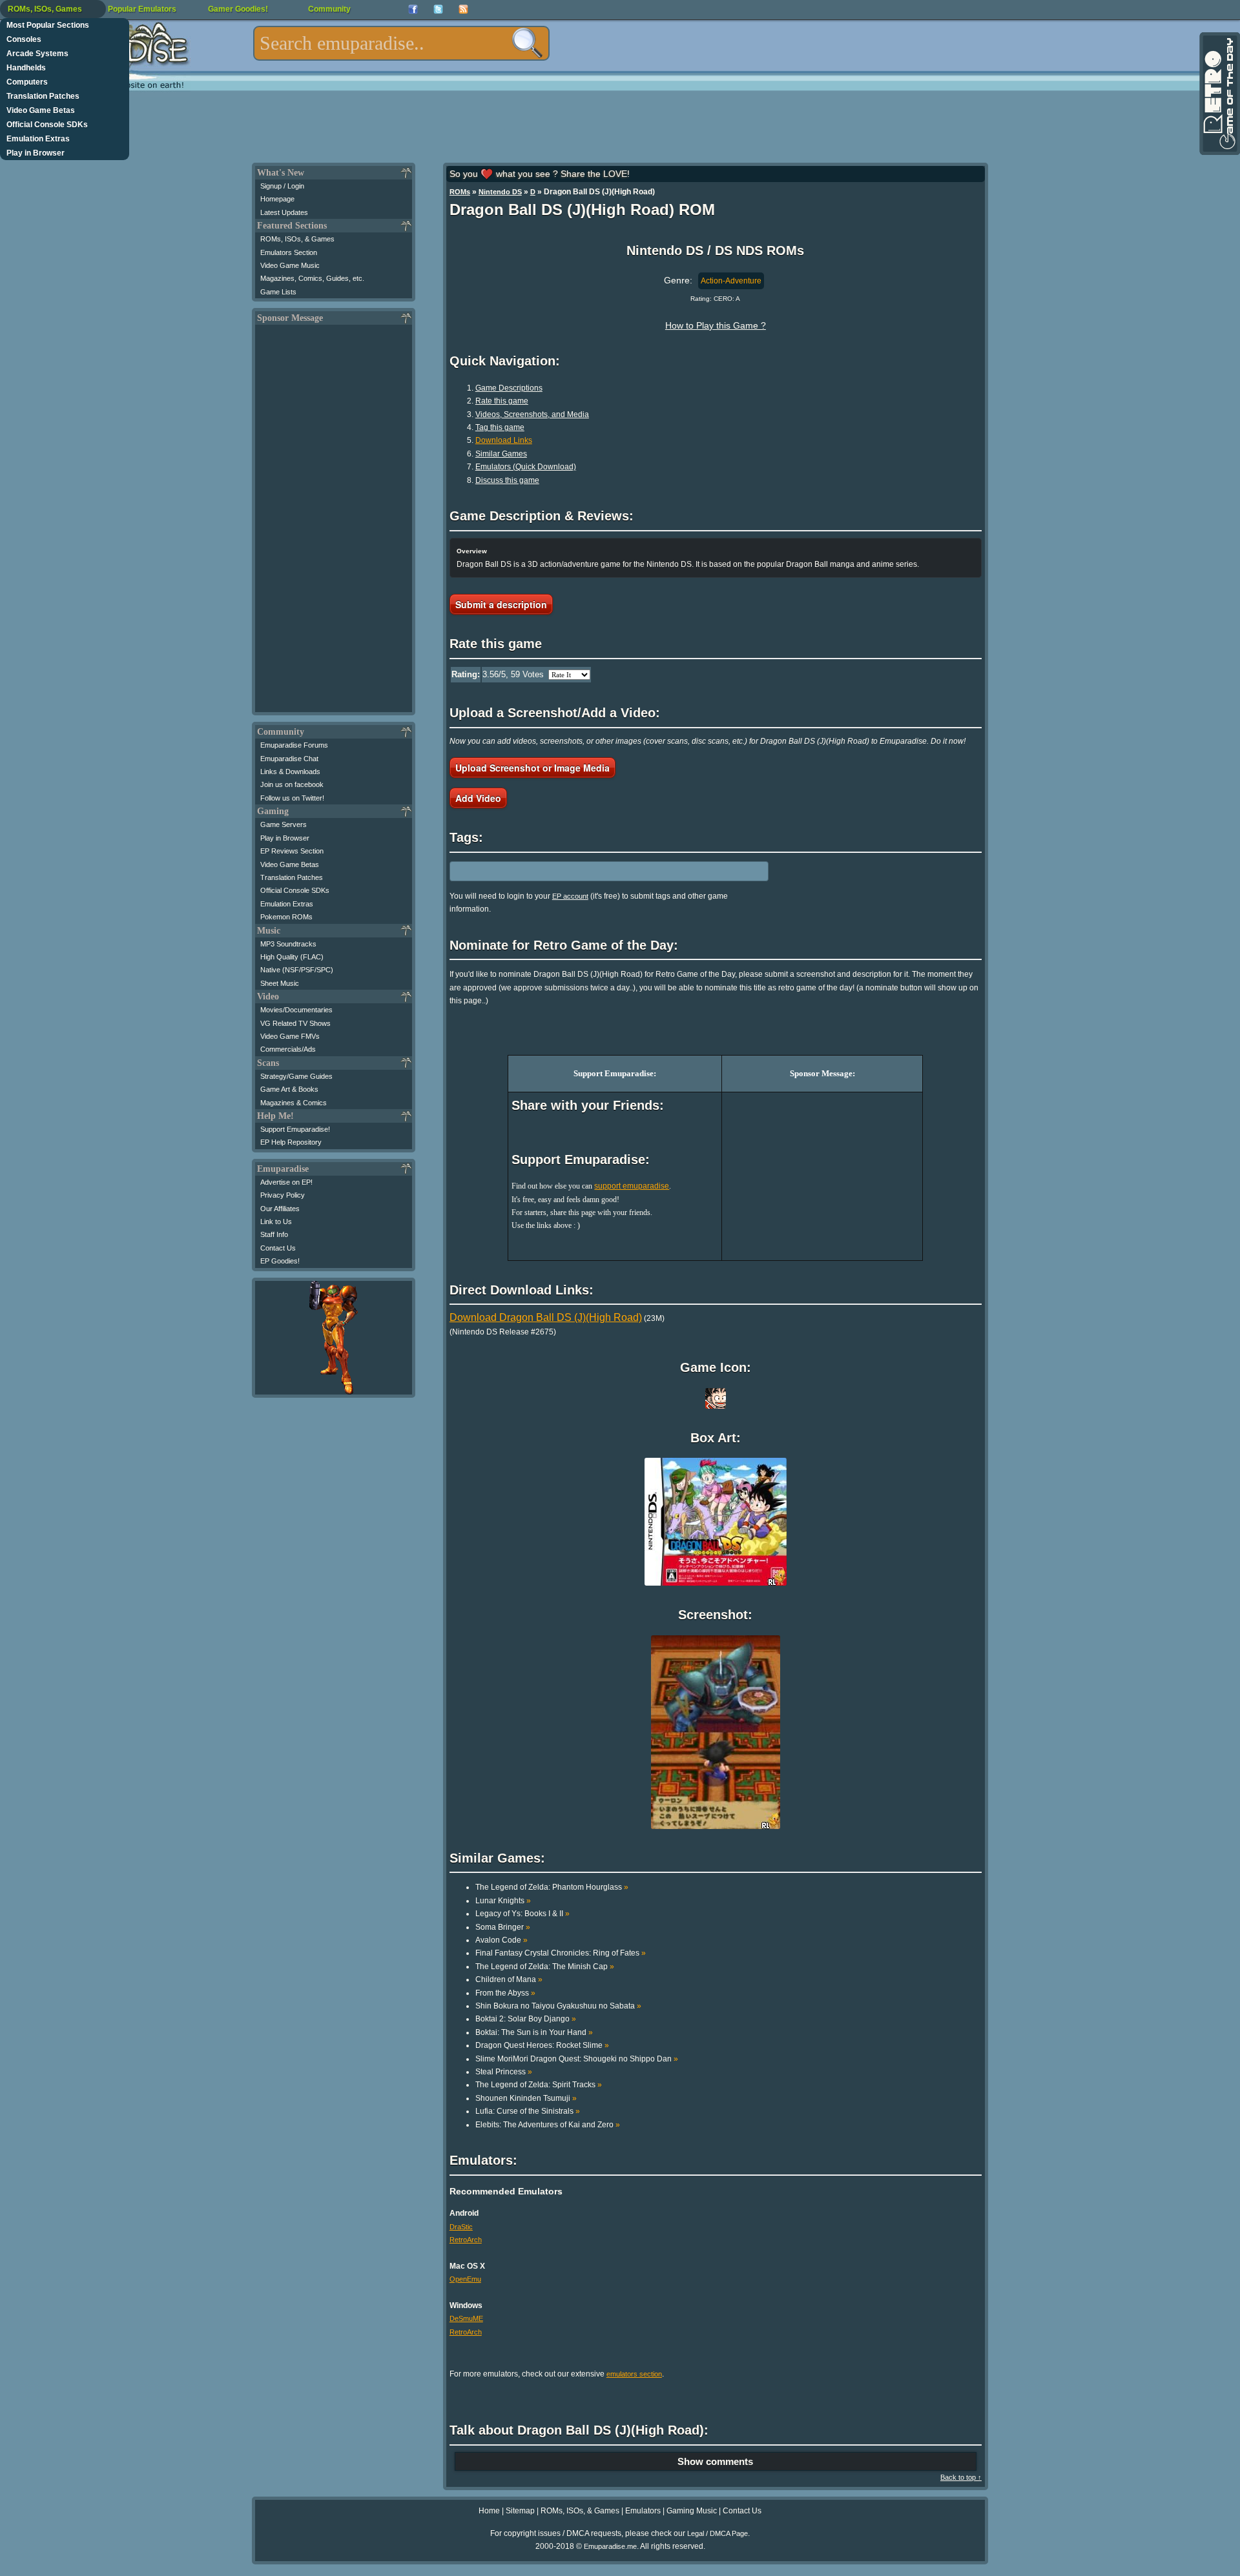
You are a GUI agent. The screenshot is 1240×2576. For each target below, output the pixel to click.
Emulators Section (289, 252)
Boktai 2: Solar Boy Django (526, 2019)
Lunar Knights (503, 1901)
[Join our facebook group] (413, 9)
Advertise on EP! (286, 1182)
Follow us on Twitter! (292, 798)
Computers (27, 82)
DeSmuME (466, 2318)
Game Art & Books (289, 1089)
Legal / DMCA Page (718, 2533)
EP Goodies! (280, 1261)
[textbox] (401, 43)
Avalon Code (501, 1940)
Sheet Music (280, 983)
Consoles (24, 39)
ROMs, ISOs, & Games (297, 239)
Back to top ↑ (961, 2477)
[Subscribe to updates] (463, 9)
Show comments (715, 2461)
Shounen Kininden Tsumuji (526, 2098)
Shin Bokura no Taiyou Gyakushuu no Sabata (558, 2006)
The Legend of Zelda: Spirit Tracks (539, 2085)
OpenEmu (465, 2279)
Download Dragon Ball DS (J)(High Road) (546, 1317)
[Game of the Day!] (1219, 94)
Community (329, 9)
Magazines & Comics (294, 1103)
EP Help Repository (291, 1142)
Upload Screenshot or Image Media (532, 768)
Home (489, 2511)
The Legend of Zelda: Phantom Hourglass (552, 1887)
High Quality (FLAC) (292, 957)
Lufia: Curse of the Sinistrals (528, 2111)
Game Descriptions (509, 388)
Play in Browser (36, 153)
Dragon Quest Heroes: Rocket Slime (542, 2045)
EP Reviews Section (292, 851)
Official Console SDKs (47, 125)
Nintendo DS (500, 192)
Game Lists (278, 292)
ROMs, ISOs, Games (45, 9)
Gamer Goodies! (238, 9)
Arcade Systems (37, 54)
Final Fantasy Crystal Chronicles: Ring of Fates (561, 1953)
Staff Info (274, 1234)
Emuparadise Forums (294, 745)
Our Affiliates (280, 1209)
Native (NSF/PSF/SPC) (297, 970)
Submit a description (501, 604)
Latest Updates (284, 212)
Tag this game (500, 427)
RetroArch (466, 2240)
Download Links (504, 440)
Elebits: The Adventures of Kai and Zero (548, 2125)
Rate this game (502, 401)
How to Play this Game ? (716, 325)
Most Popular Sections (48, 25)
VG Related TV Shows (295, 1023)
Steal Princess (504, 2072)
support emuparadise (632, 1186)
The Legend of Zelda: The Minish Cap (545, 1967)
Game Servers (284, 824)
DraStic (461, 2227)
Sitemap (520, 2511)
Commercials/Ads (288, 1049)
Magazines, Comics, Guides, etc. (312, 278)
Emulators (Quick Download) (526, 467)
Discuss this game (507, 480)
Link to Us (276, 1222)
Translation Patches (43, 96)
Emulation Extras (38, 139)
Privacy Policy (283, 1195)
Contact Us (278, 1248)
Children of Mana (509, 1979)
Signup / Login (282, 186)
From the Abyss (505, 1993)
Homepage (277, 199)
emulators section (634, 2374)
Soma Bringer (503, 1927)
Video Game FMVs (290, 1036)
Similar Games (501, 454)
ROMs (460, 192)
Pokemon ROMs (286, 917)
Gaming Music (692, 2511)
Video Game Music (290, 265)
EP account (570, 896)
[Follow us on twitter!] (438, 9)
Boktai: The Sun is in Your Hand (534, 2032)
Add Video (478, 798)
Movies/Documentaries (296, 1010)
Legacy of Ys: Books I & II (522, 1914)
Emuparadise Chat (289, 759)
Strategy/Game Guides (296, 1076)
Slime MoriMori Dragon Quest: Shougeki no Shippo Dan (577, 2059)
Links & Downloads (290, 772)
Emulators (643, 2511)
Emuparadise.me (610, 2546)
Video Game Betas (41, 110)
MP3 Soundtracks (288, 944)
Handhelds (26, 68)
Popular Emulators (142, 9)
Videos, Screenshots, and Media (532, 414)
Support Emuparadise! (295, 1129)
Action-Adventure (731, 281)
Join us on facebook (292, 784)
